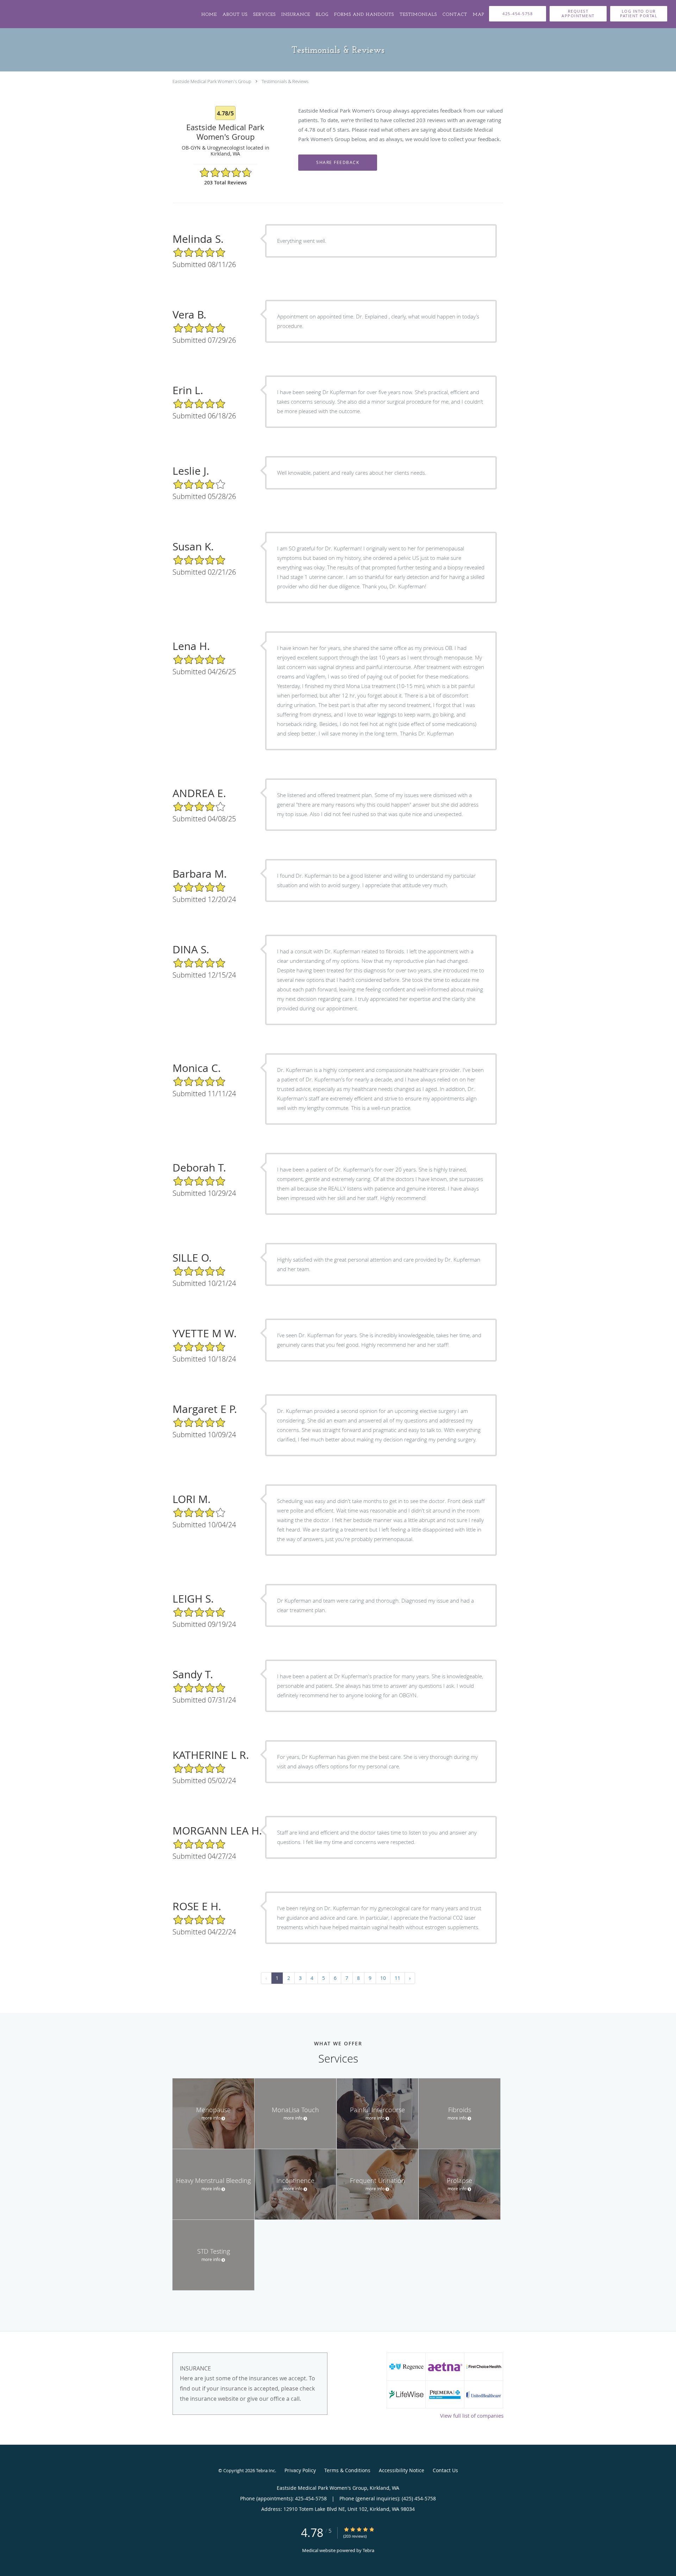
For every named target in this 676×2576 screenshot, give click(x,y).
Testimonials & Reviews (285, 81)
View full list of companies (472, 2416)
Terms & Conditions (347, 2470)
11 (398, 1978)
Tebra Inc (265, 2470)
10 (383, 1978)
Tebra (368, 2550)
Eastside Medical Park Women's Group (212, 81)
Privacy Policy (300, 2470)
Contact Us (445, 2470)
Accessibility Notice (402, 2470)
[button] (578, 14)
